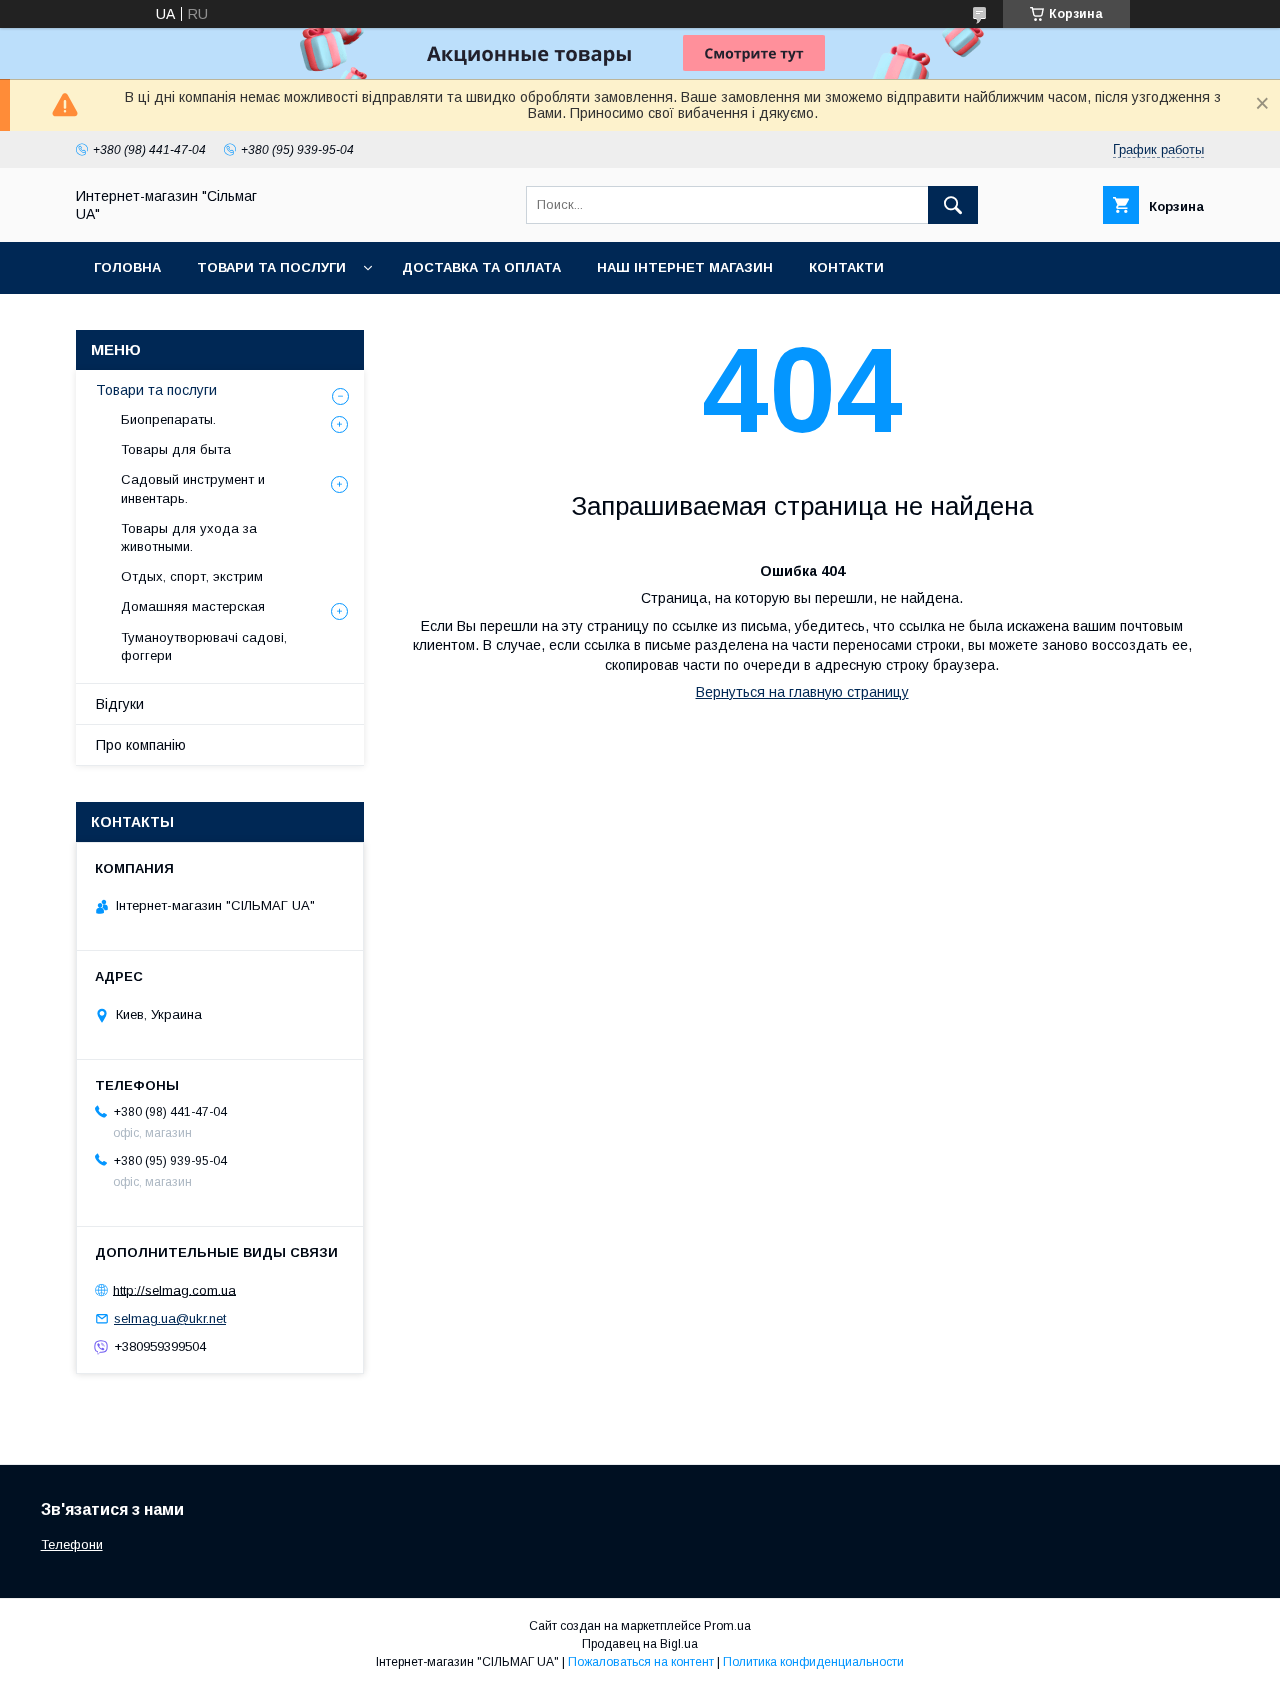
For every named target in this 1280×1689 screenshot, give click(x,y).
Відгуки (120, 704)
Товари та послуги (271, 267)
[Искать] (953, 205)
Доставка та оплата (481, 267)
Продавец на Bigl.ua (640, 1644)
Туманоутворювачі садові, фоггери (204, 646)
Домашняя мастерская (193, 606)
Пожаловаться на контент (641, 1662)
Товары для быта (176, 449)
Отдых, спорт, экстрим (192, 576)
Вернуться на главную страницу (802, 692)
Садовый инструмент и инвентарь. (193, 488)
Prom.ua (727, 1626)
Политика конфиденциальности (813, 1662)
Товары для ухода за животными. (189, 537)
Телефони (72, 1544)
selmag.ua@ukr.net (170, 1318)
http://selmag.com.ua (174, 1289)
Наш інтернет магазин (685, 267)
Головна (127, 267)
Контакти (846, 267)
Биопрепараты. (168, 419)
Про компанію (141, 745)
